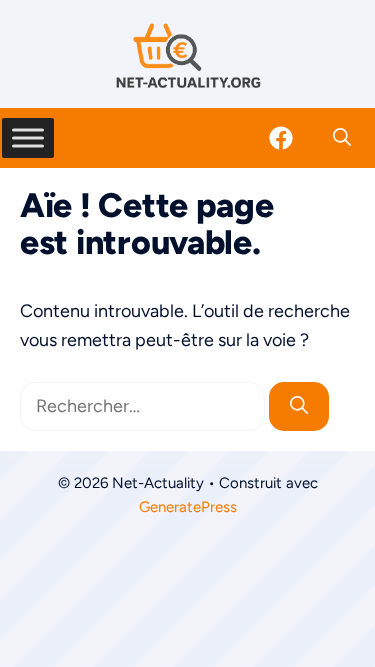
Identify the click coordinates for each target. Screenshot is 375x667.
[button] (342, 138)
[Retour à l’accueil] (188, 55)
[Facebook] (281, 138)
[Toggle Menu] (28, 137)
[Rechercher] (299, 406)
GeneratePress (188, 507)
